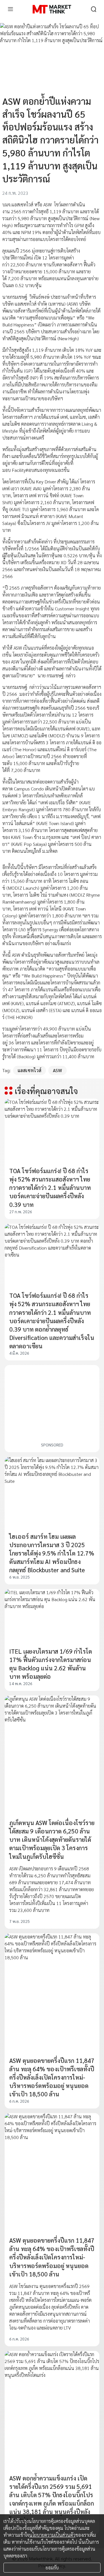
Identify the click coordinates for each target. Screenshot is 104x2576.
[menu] (10, 9)
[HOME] (52, 9)
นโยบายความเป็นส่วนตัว (52, 2535)
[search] (94, 9)
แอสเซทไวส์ (29, 1070)
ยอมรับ (52, 2567)
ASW (57, 1070)
